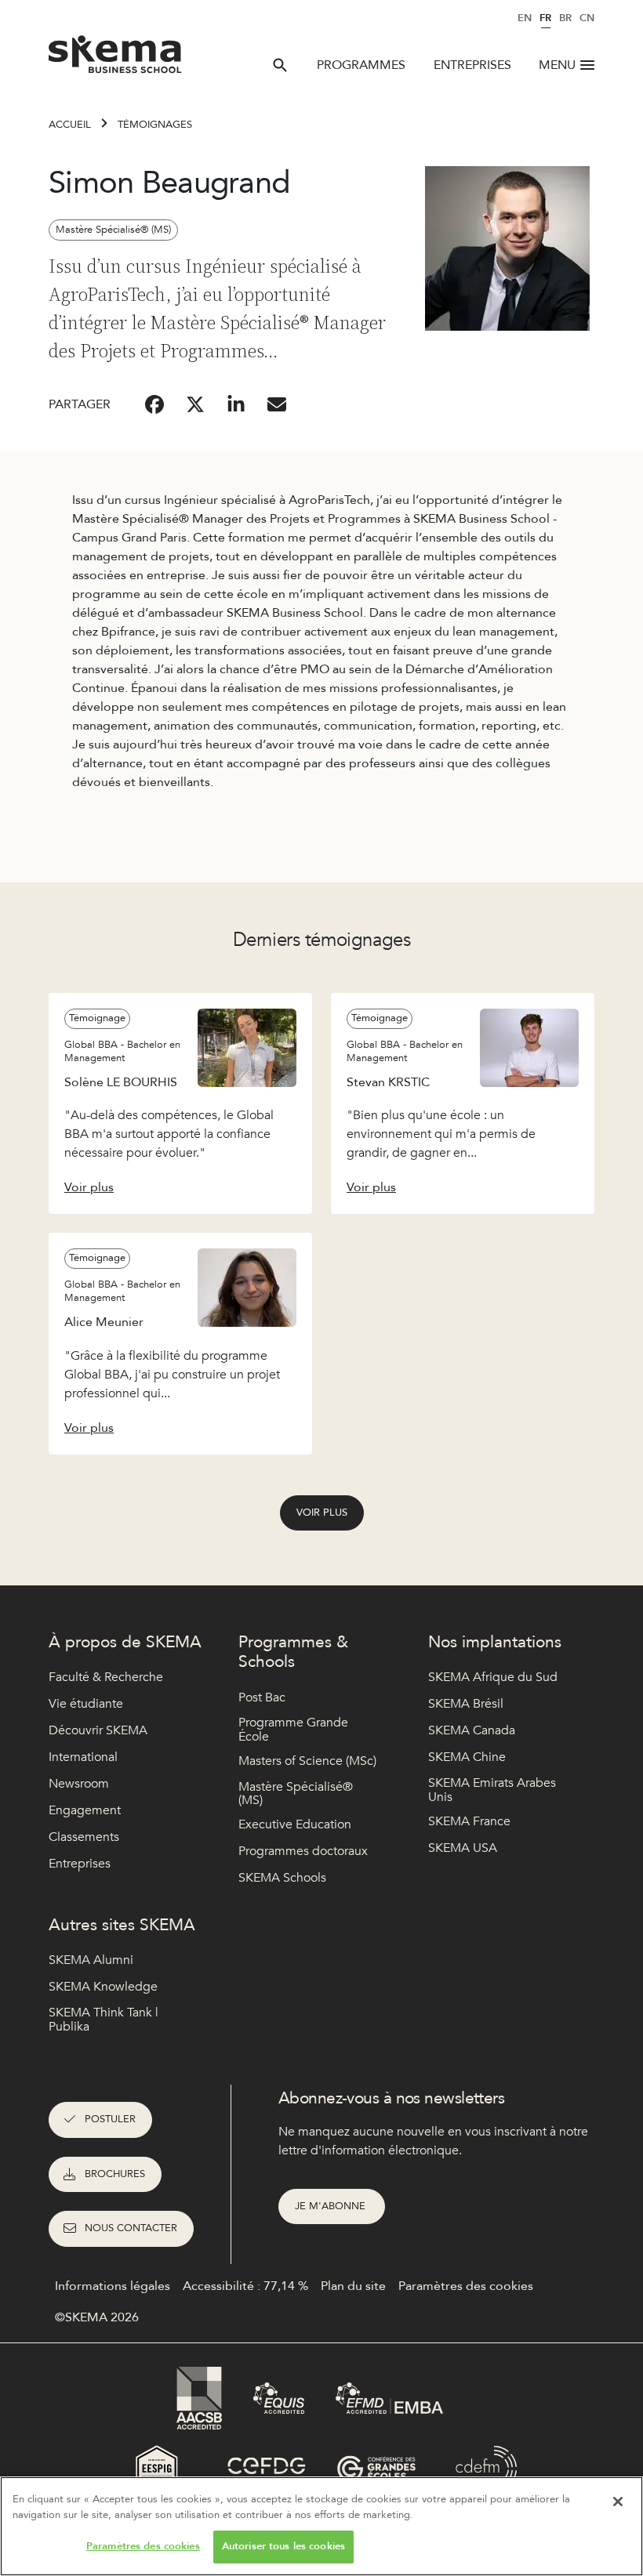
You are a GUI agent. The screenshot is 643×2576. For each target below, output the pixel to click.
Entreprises (472, 65)
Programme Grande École (293, 1730)
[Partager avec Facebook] (154, 404)
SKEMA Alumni (91, 1960)
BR (565, 18)
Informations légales (113, 2286)
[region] (321, 2526)
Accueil (70, 125)
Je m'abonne (332, 2206)
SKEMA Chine (467, 1757)
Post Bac (262, 1697)
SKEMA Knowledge (103, 1987)
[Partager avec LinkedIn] (236, 404)
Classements (84, 1837)
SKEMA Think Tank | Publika (104, 2020)
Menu (557, 65)
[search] (280, 65)
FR (545, 18)
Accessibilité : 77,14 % (245, 2286)
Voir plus (322, 1513)
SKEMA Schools (282, 1878)
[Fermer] (618, 2502)
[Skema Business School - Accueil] (116, 59)
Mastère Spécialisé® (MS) (296, 1794)
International (83, 1757)
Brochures (115, 2174)
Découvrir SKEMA (98, 1730)
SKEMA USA (463, 1848)
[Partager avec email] (277, 404)
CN (587, 18)
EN (525, 18)
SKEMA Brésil (466, 1704)
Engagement (85, 1810)
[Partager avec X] (195, 404)
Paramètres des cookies (143, 2546)
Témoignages (155, 125)
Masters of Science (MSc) (307, 1761)
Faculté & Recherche (106, 1677)
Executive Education (295, 1824)
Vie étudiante (86, 1704)
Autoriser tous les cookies (283, 2546)
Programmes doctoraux (303, 1851)
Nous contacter (131, 2228)
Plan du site (353, 2286)
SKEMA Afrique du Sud (493, 1677)
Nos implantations (495, 1642)
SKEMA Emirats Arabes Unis (492, 1790)
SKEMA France (469, 1821)
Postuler (110, 2119)
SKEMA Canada (472, 1730)
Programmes (361, 65)
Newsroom (79, 1784)
